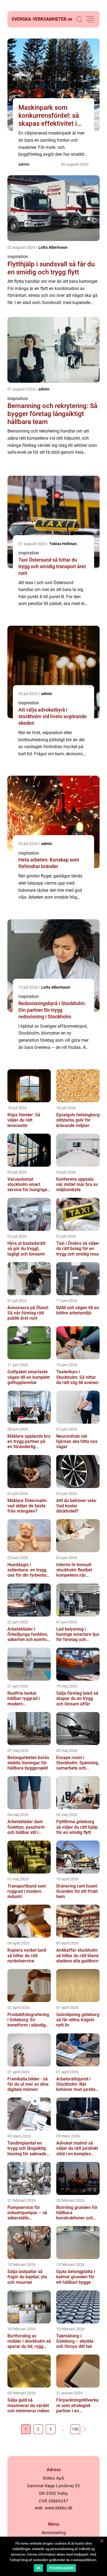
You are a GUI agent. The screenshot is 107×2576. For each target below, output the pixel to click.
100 (75, 2429)
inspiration (18, 257)
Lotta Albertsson (53, 247)
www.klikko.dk (59, 2508)
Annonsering (54, 2533)
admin (24, 164)
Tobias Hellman (63, 544)
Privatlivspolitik (61, 2568)
